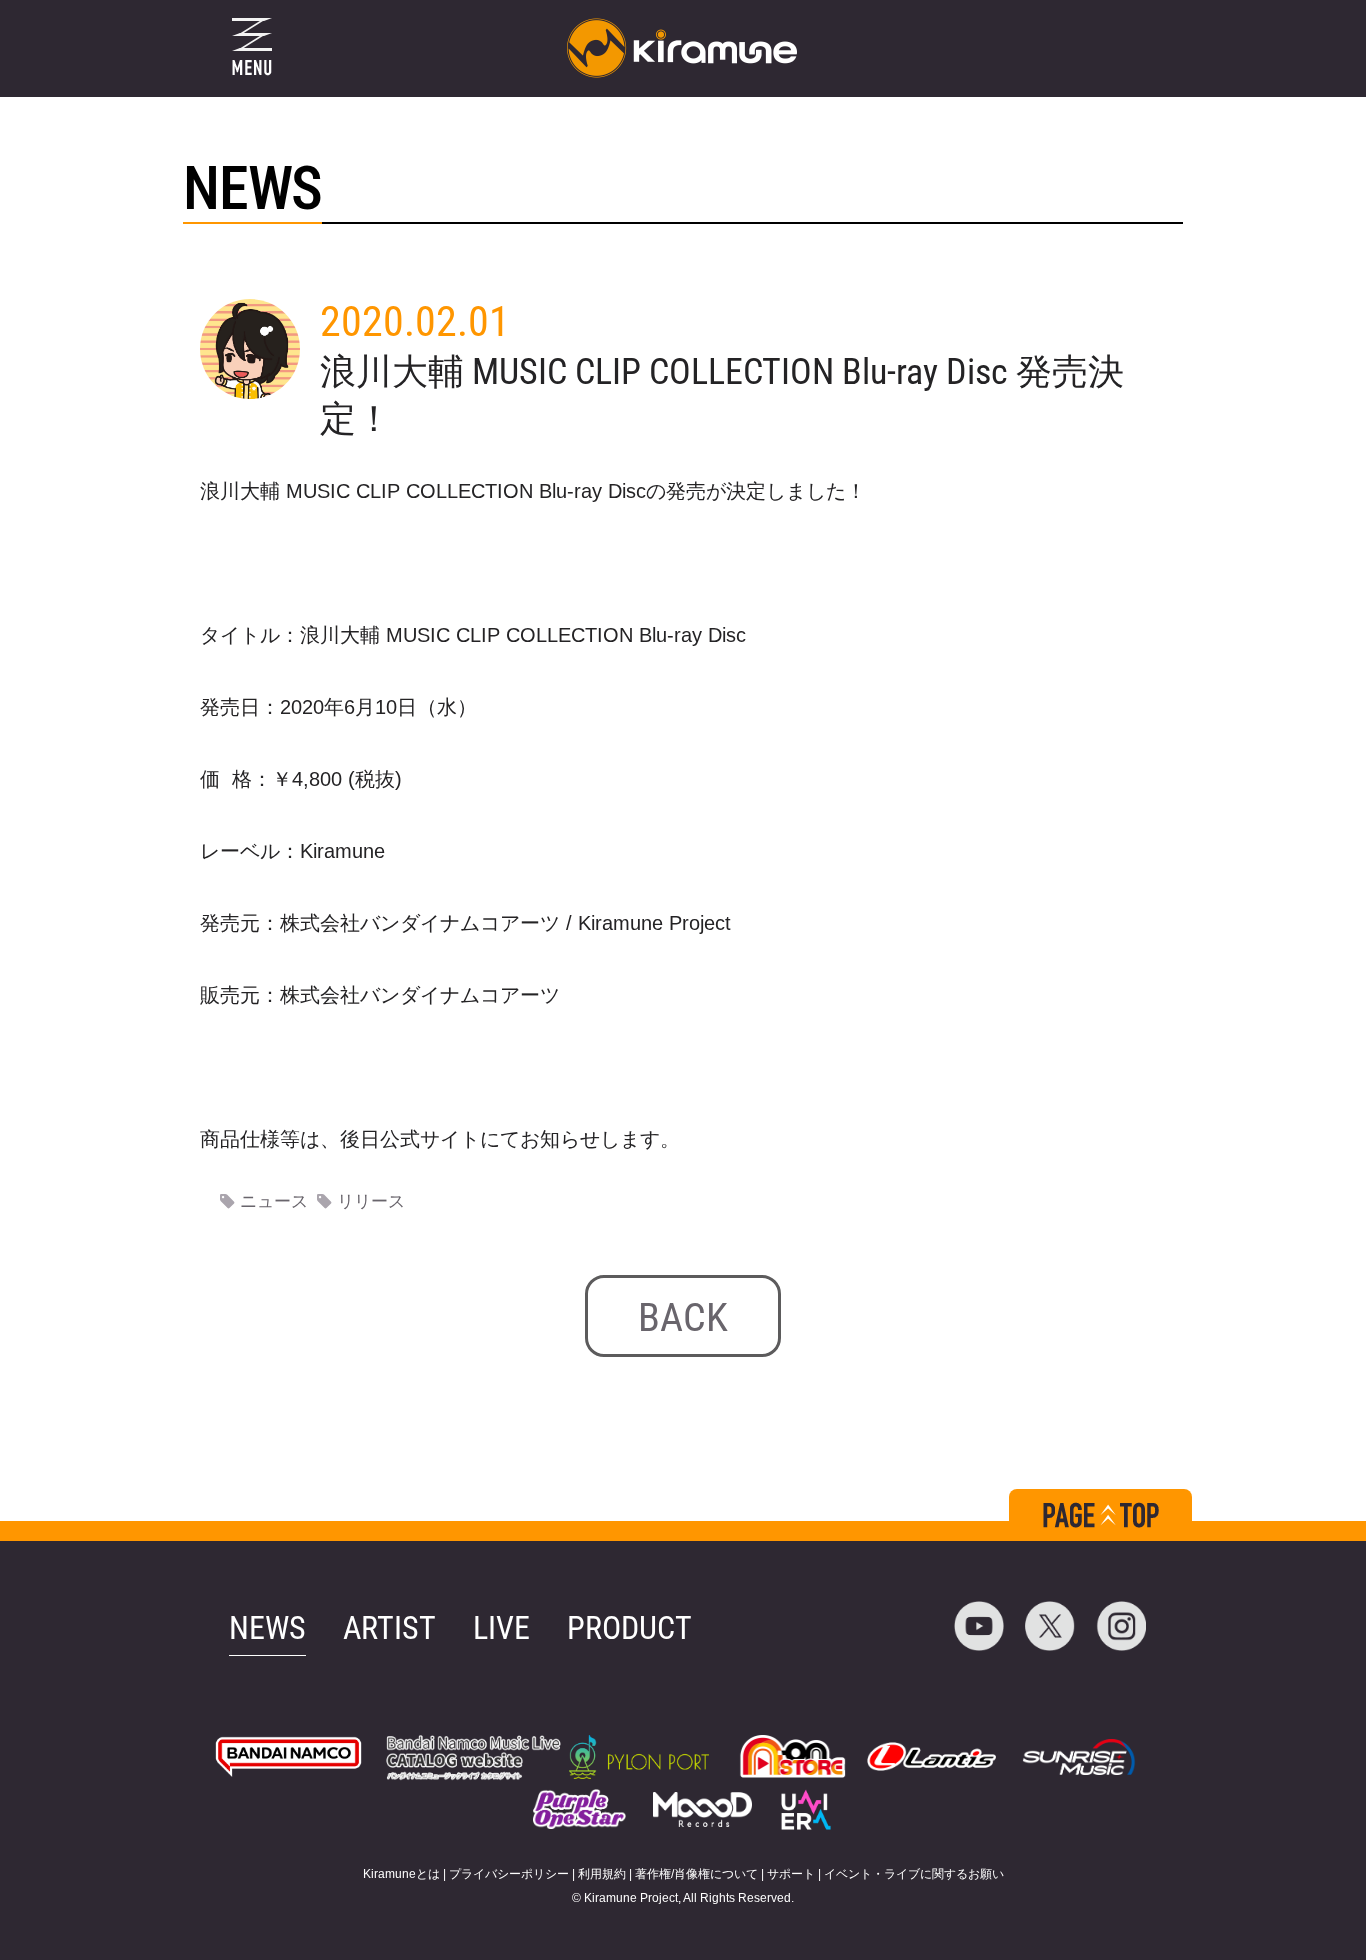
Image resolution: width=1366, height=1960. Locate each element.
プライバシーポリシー (509, 1874)
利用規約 (602, 1874)
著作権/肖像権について (696, 1874)
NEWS (267, 1628)
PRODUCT (629, 1628)
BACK (683, 1317)
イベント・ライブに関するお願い (914, 1874)
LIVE (501, 1628)
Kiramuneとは (401, 1874)
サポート (791, 1874)
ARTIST (389, 1628)
